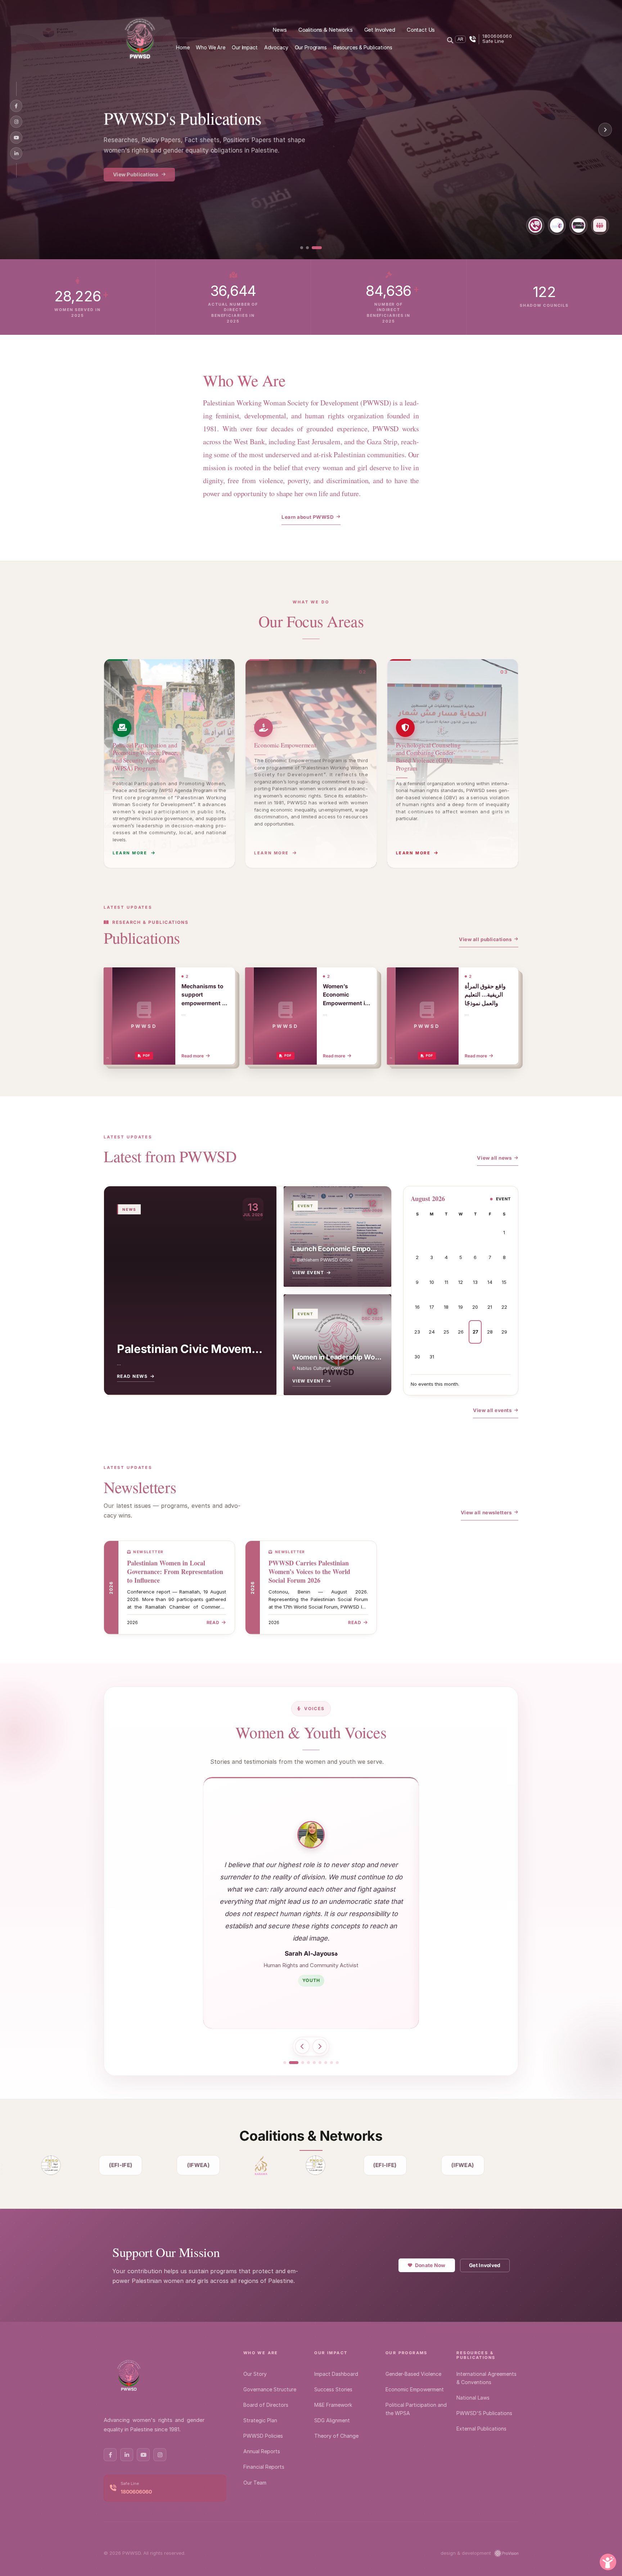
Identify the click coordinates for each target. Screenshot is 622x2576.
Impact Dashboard (336, 2374)
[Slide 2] (315, 248)
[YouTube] (16, 138)
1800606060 (136, 2492)
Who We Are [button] (211, 47)
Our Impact (331, 2353)
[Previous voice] (302, 2046)
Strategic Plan (260, 2420)
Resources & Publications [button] (363, 47)
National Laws (473, 2398)
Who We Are (261, 2353)
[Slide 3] (320, 248)
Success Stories (333, 2389)
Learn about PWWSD (308, 517)
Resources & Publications (476, 2355)
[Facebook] (16, 106)
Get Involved (485, 2265)
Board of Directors (266, 2405)
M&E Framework (333, 2405)
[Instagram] (16, 122)
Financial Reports (264, 2467)
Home (183, 47)
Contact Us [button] (421, 30)
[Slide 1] (305, 248)
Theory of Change (336, 2436)
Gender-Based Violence (413, 2374)
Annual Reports (262, 2451)
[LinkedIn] (16, 153)
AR (460, 39)
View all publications (485, 939)
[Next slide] (605, 130)
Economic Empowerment (415, 2389)
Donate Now (430, 2265)
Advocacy (276, 47)
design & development (466, 2553)
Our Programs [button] (311, 47)
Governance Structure (270, 2389)
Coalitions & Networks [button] (326, 30)
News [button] (280, 30)
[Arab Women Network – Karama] (248, 2165)
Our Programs (131, 169)
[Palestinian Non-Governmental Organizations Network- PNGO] (39, 2165)
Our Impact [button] (245, 47)
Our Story (255, 2374)
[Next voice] (320, 2046)
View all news (494, 1158)
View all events (492, 1410)
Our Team (255, 2483)
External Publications (481, 2429)
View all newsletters (486, 1512)
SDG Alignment (332, 2420)
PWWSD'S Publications (484, 2413)
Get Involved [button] (380, 30)
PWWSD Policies (263, 2436)
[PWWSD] (140, 39)
